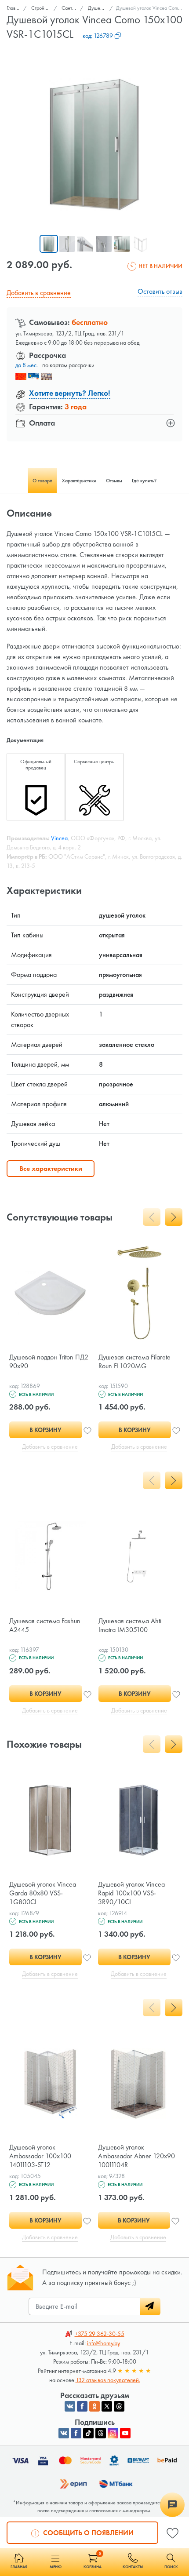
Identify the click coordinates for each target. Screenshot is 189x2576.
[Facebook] (76, 2433)
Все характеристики (51, 1168)
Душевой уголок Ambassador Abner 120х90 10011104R (136, 2156)
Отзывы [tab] (114, 481)
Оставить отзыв (160, 291)
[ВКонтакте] (64, 2433)
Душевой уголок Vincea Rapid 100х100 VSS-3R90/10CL (131, 1893)
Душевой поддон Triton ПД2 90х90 (49, 1361)
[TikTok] (88, 2433)
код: (98, 36)
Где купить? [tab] (144, 481)
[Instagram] (113, 2433)
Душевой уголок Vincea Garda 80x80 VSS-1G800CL (43, 1893)
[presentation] (152, 1217)
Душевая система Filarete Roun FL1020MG (134, 1361)
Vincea (59, 838)
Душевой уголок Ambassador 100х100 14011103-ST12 (40, 2156)
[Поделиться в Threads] (119, 2406)
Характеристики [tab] (79, 481)
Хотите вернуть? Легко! (70, 393)
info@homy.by (104, 2343)
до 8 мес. (27, 365)
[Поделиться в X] (107, 2406)
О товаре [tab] (42, 481)
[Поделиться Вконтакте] (70, 2406)
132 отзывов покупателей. (108, 2380)
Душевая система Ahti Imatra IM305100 (130, 1625)
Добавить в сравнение (39, 293)
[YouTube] (125, 2433)
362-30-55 (100, 2334)
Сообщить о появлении (87, 2533)
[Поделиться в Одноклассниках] (94, 2406)
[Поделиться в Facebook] (82, 2406)
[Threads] (101, 2433)
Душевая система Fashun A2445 (45, 1625)
